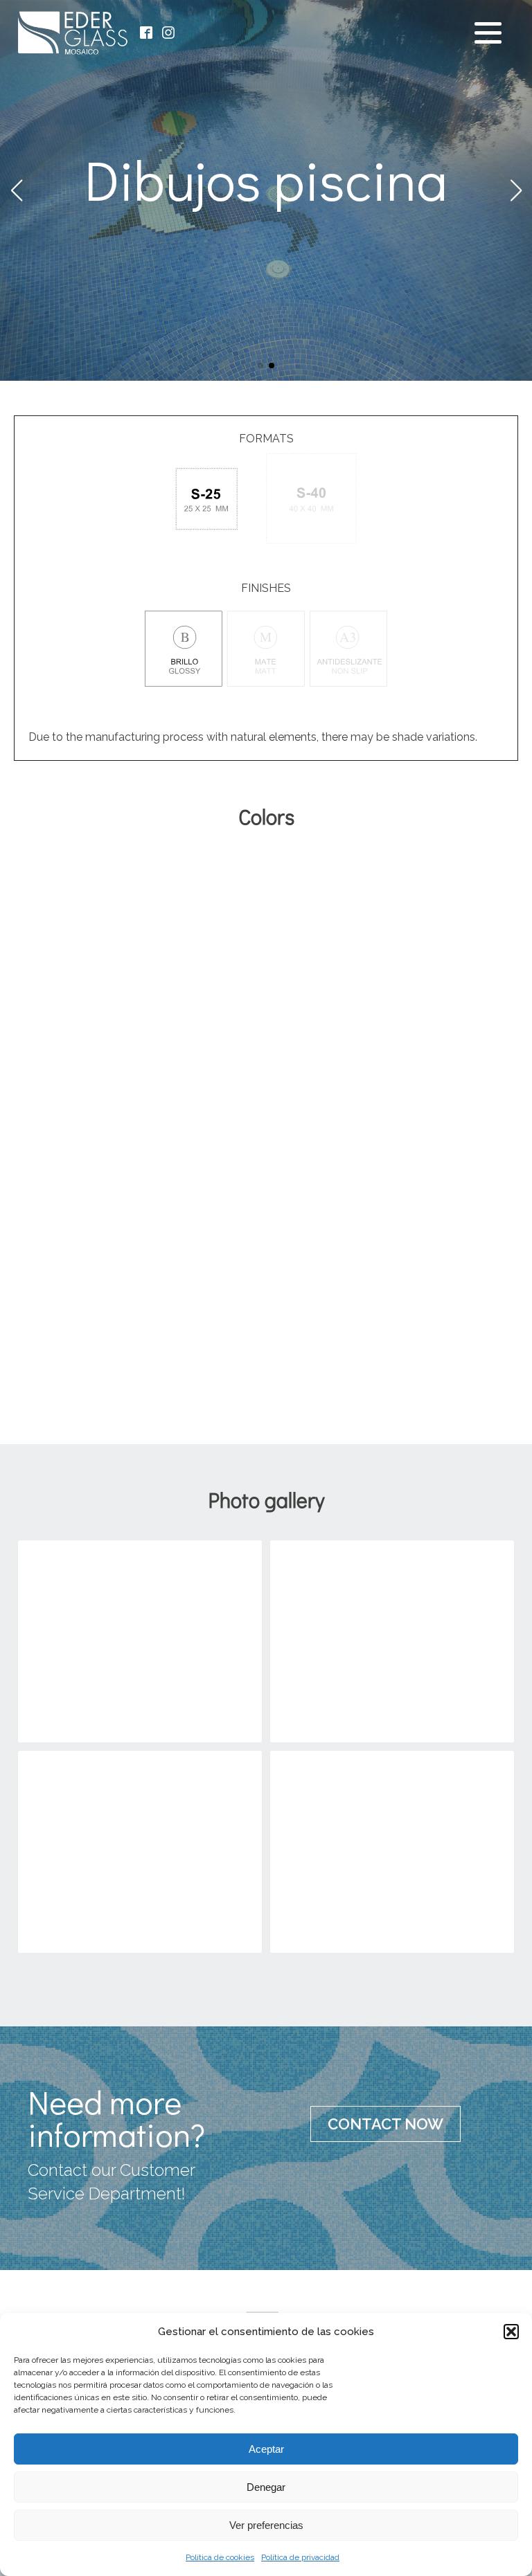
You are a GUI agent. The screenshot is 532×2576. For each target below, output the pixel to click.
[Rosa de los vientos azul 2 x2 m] (367, 1067)
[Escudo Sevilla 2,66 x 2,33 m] (468, 1258)
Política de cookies (220, 2557)
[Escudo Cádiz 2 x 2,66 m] (367, 1258)
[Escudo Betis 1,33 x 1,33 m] (266, 1258)
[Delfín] (140, 1632)
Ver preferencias (266, 2525)
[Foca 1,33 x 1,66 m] (64, 890)
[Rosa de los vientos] (392, 1843)
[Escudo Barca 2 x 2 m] (468, 1067)
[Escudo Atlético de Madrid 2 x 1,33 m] (166, 1258)
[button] (511, 2332)
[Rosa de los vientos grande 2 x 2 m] (266, 1067)
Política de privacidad (300, 2557)
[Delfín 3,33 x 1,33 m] (266, 890)
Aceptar (266, 2449)
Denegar (266, 2487)
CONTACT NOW (385, 2124)
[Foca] (392, 1632)
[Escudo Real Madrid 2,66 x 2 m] (64, 1258)
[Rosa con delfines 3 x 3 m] (64, 1067)
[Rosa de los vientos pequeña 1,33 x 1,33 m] (166, 1067)
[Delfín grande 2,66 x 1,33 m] (367, 890)
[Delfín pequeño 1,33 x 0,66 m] (468, 890)
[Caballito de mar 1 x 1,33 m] (166, 890)
